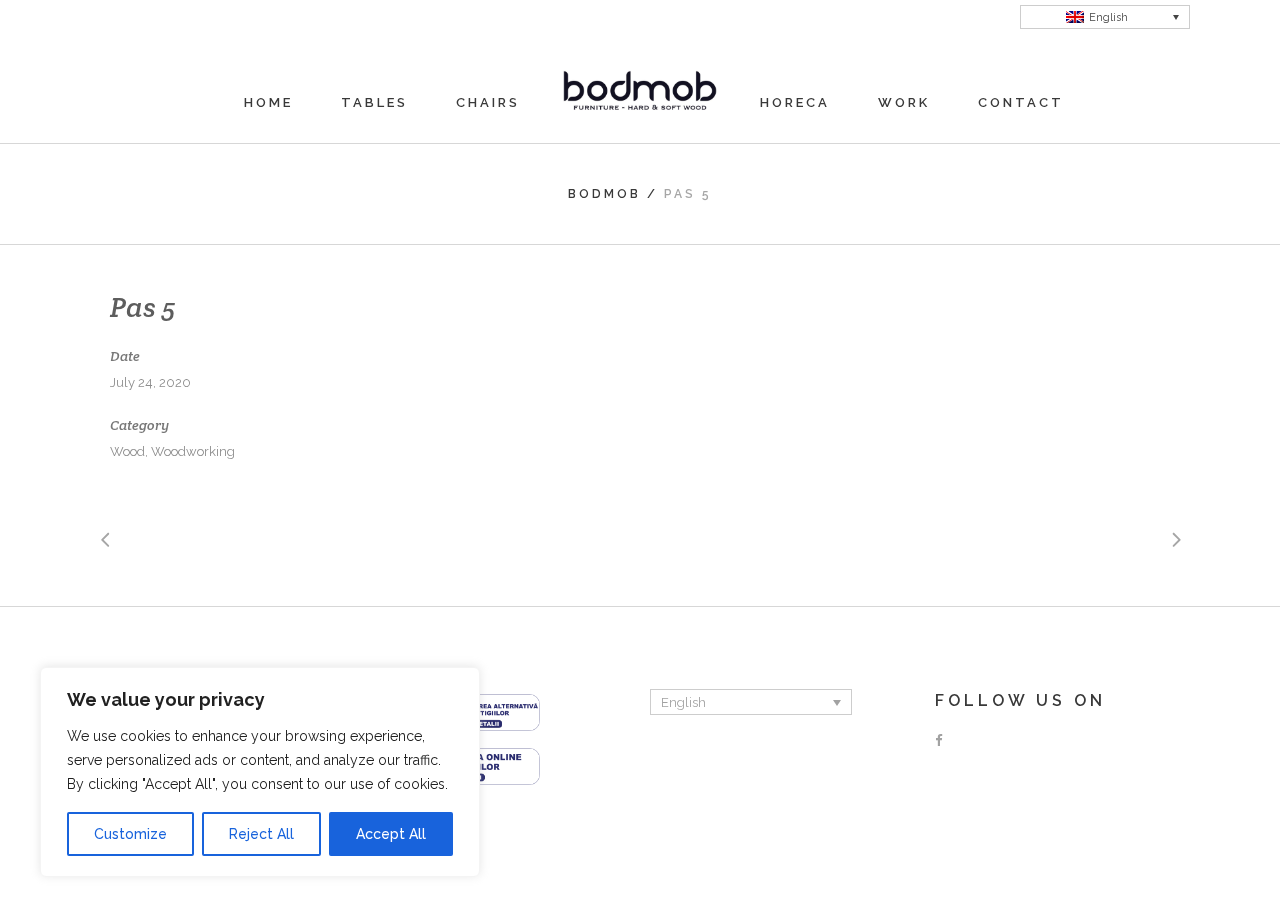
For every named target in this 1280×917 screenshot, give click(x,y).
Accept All (391, 834)
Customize (130, 834)
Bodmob (604, 194)
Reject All (261, 834)
